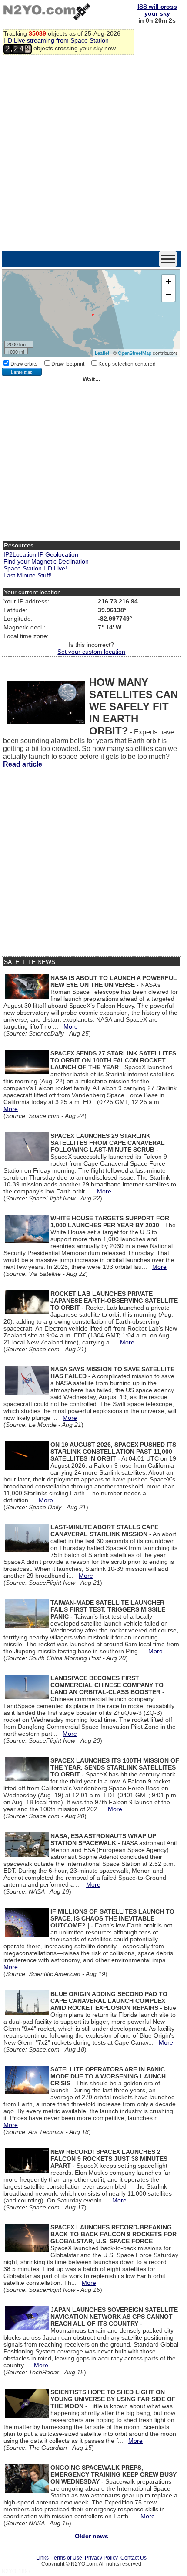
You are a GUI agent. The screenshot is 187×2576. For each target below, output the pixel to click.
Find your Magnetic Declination (46, 561)
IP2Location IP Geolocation (41, 554)
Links (42, 2558)
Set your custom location (91, 652)
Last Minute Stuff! (28, 575)
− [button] (169, 295)
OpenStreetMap (135, 353)
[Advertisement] (93, 154)
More (71, 1026)
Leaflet (102, 353)
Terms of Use (67, 2558)
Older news (92, 2536)
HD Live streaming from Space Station (56, 40)
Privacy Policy (101, 2558)
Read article (23, 764)
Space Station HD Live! (35, 568)
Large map (22, 372)
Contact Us (134, 2558)
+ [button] (169, 281)
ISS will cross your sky (157, 10)
